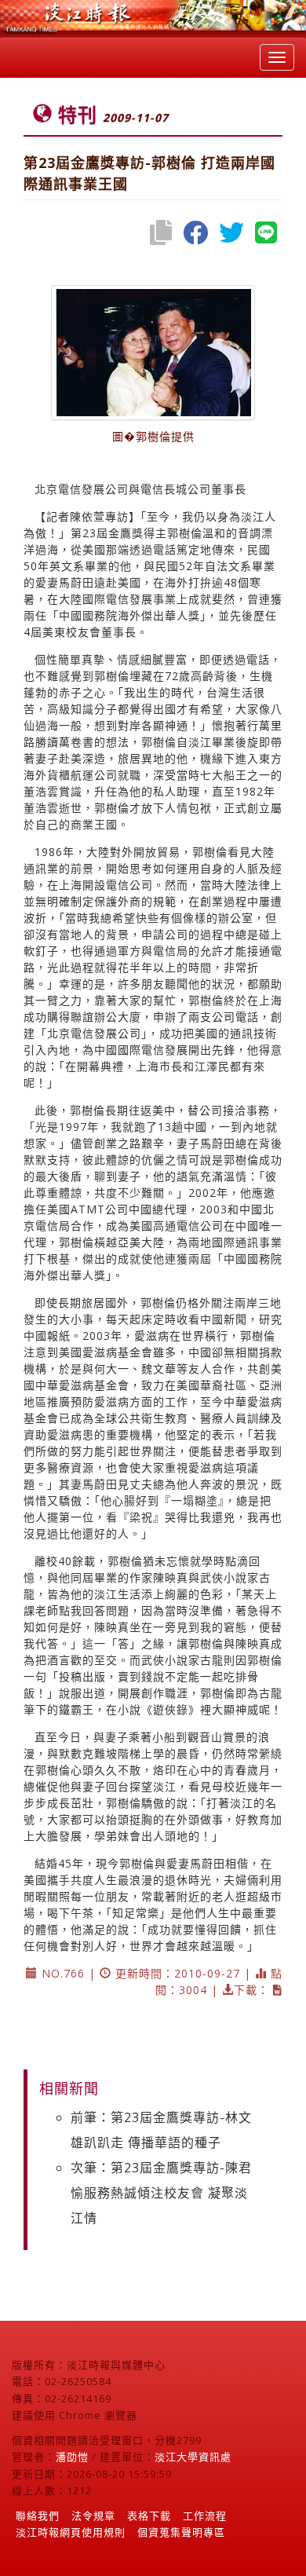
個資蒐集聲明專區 (181, 2532)
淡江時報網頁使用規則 (71, 2532)
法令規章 (93, 2516)
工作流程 (205, 2516)
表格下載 (149, 2516)
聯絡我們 (38, 2516)
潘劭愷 (72, 2457)
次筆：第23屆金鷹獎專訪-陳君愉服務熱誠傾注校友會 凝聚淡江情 (161, 2193)
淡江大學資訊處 (193, 2457)
